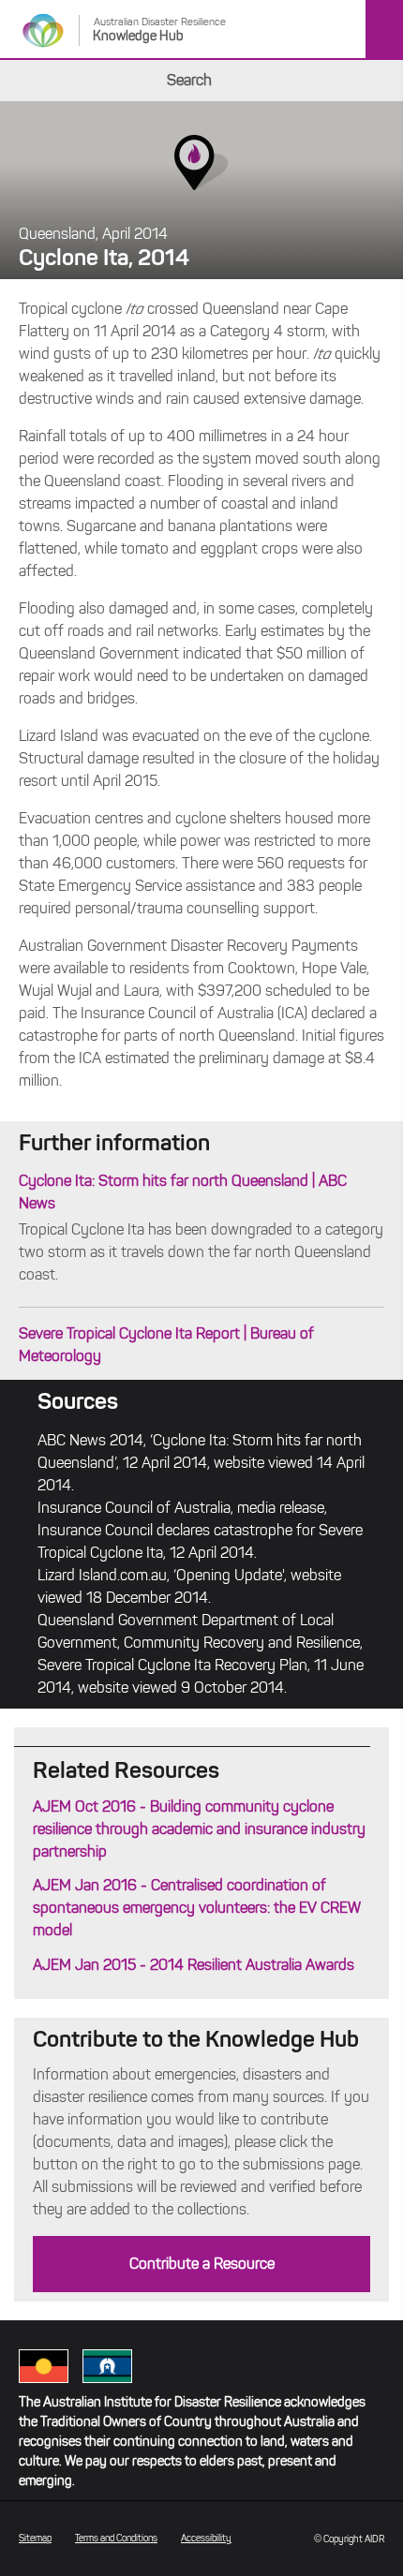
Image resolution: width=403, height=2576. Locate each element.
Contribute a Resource (202, 2264)
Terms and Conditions (116, 2538)
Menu (384, 30)
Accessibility (206, 2538)
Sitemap (35, 2538)
